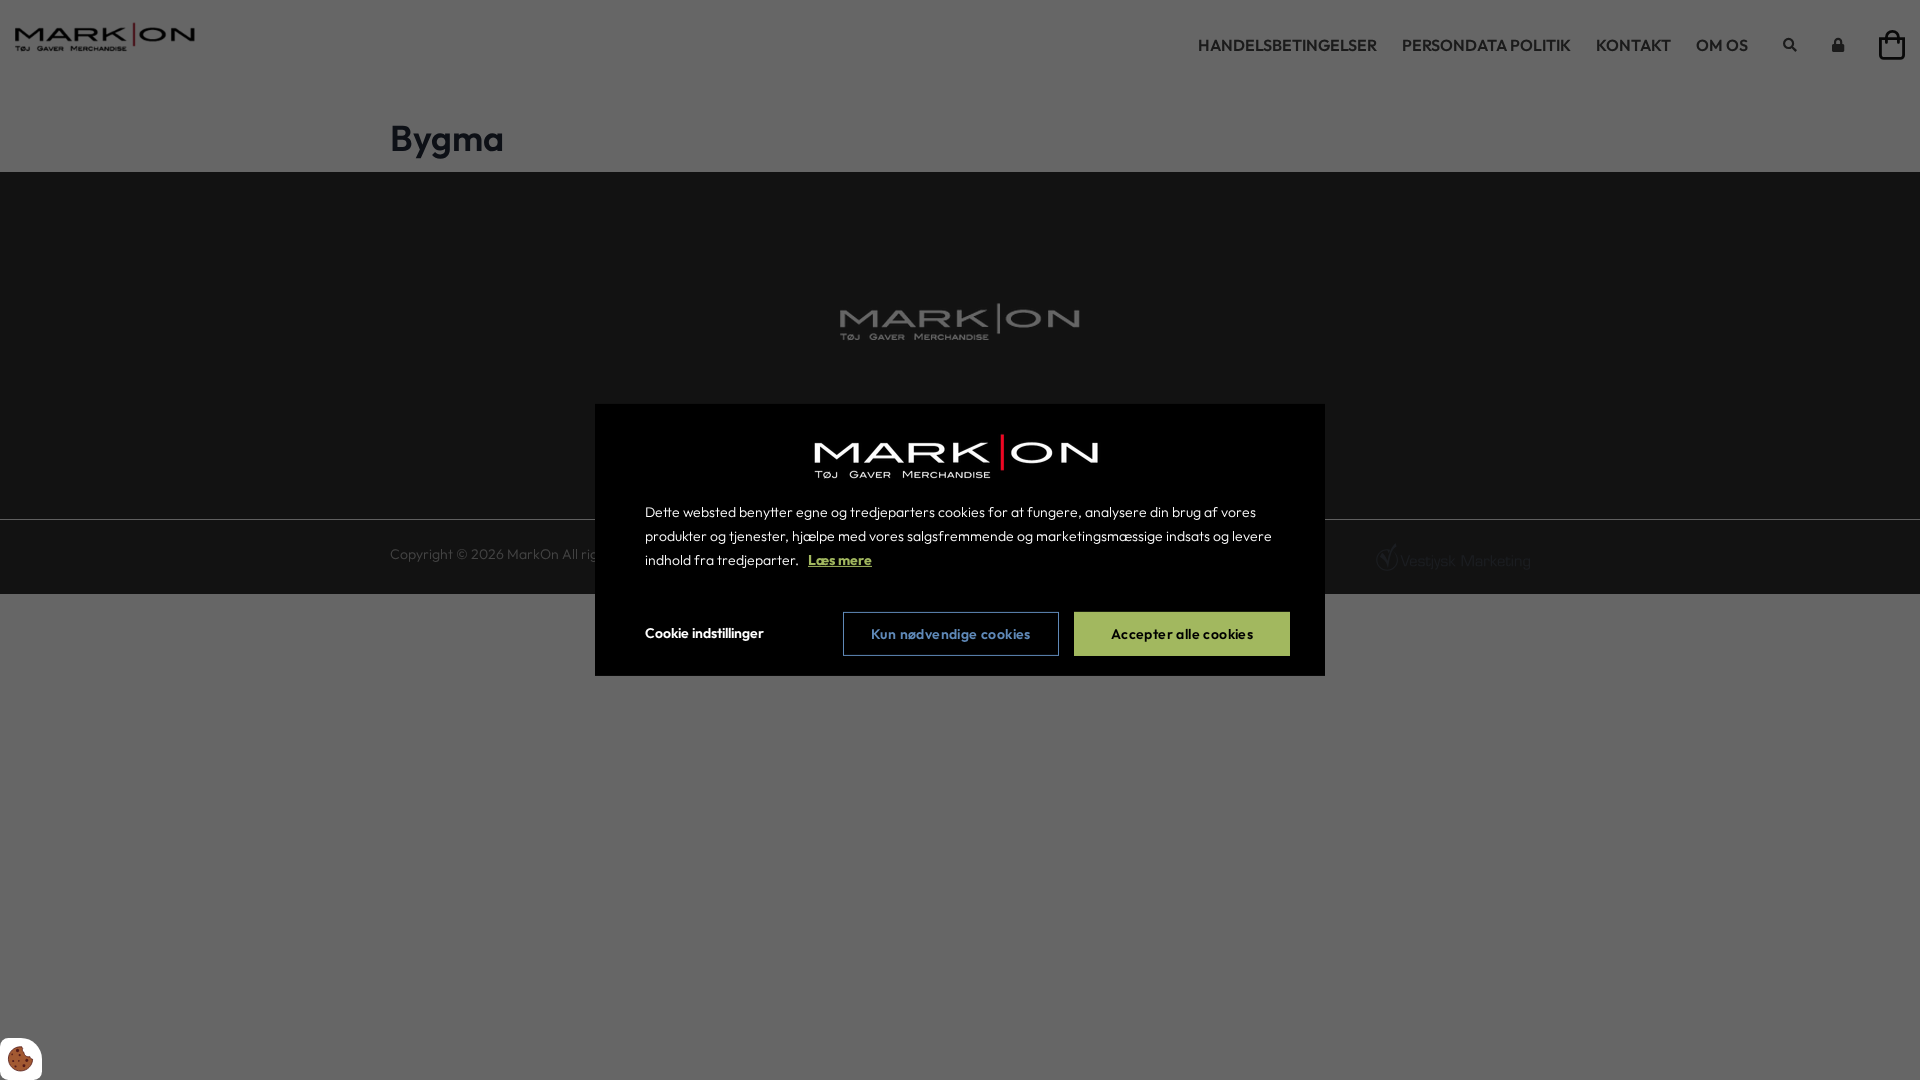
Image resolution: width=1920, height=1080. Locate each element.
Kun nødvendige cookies (951, 634)
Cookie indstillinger (704, 633)
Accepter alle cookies (1182, 634)
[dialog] (960, 540)
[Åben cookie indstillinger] (21, 1059)
